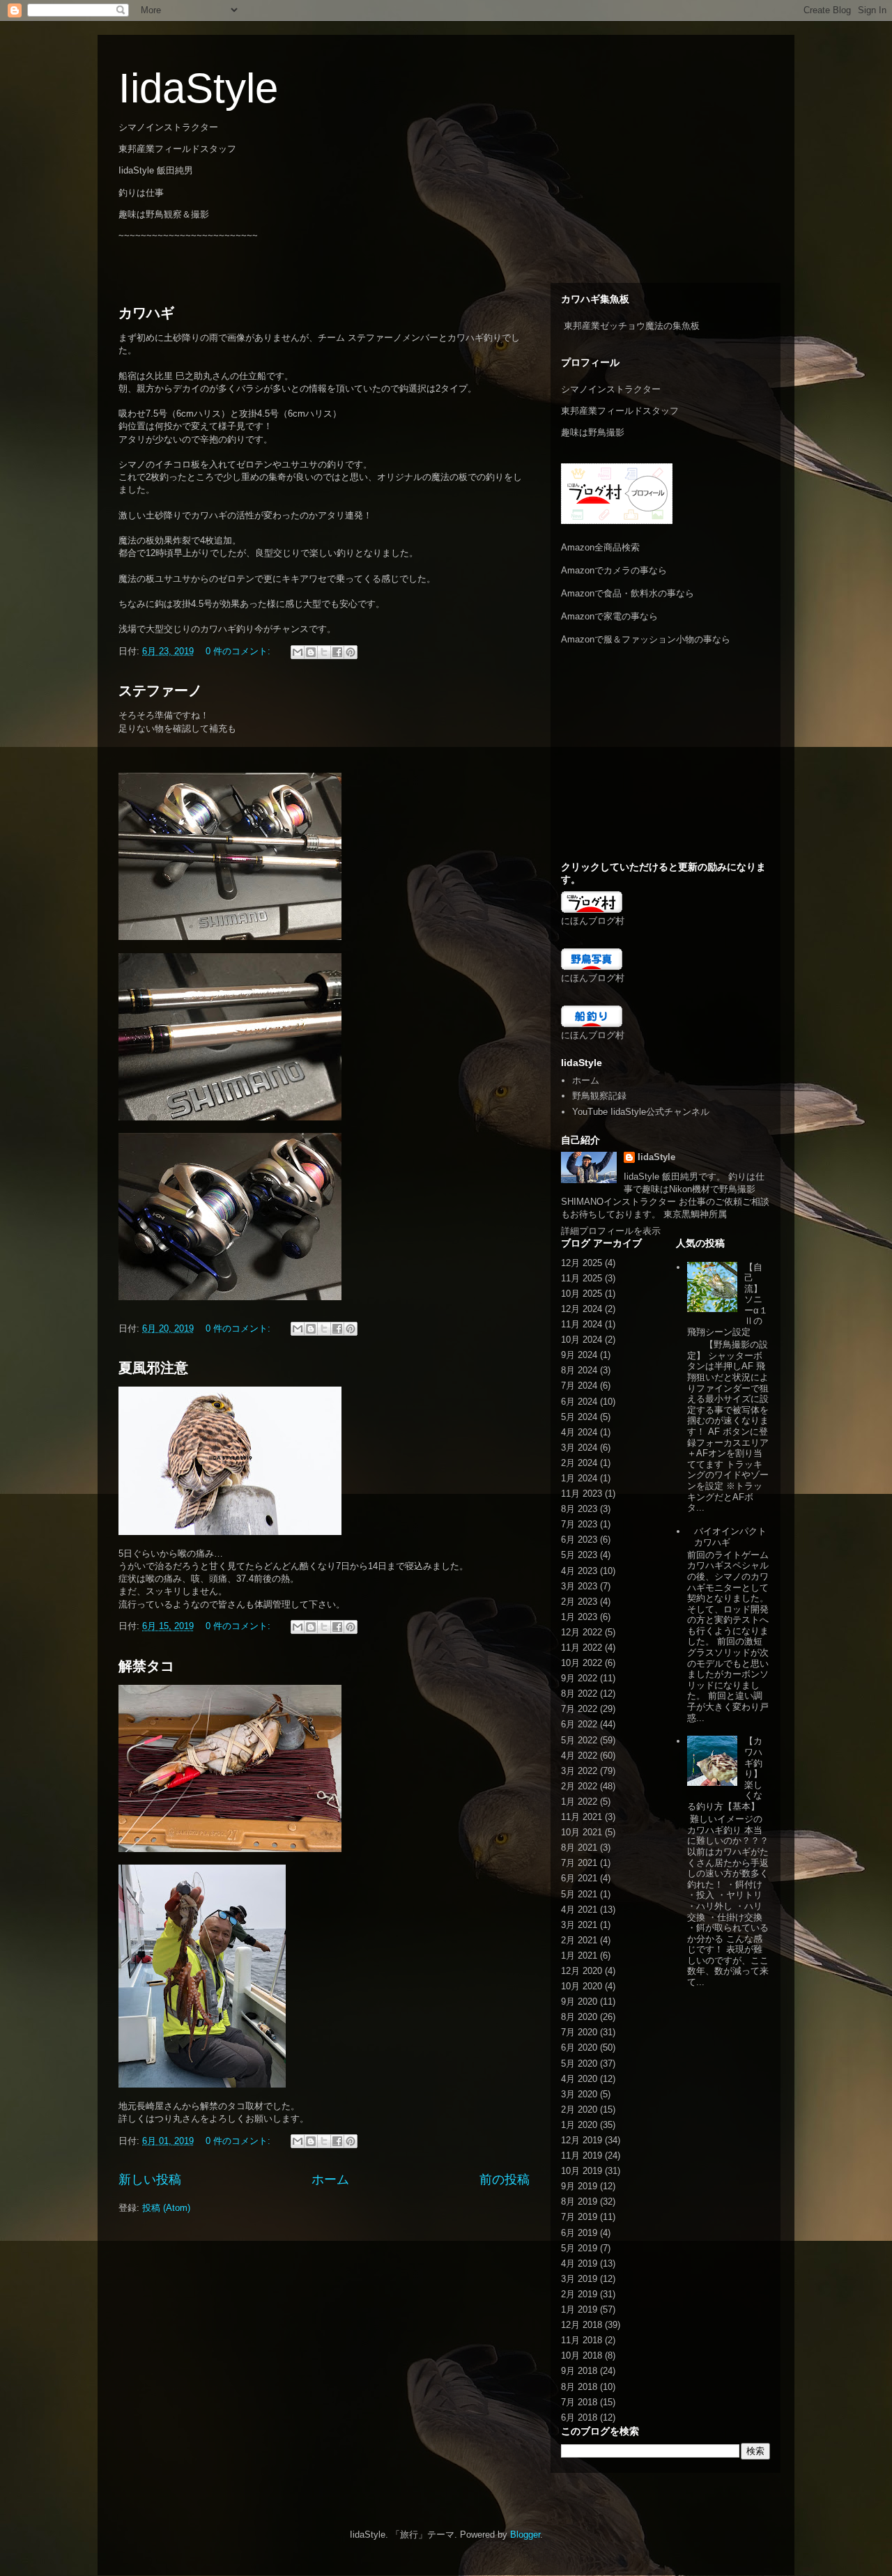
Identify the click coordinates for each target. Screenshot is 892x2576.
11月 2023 (582, 1494)
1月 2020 (579, 2125)
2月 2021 (579, 1940)
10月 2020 (582, 1986)
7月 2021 (579, 1863)
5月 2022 (579, 1740)
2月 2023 (579, 1602)
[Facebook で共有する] (337, 652)
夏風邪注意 (153, 1368)
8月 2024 (579, 1370)
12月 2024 (582, 1309)
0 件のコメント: (239, 651)
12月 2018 (582, 2325)
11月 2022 (582, 1648)
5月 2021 (579, 1894)
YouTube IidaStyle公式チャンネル (641, 1112)
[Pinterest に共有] (351, 652)
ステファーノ (160, 691)
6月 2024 (579, 1402)
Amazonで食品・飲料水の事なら (628, 593)
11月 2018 (582, 2340)
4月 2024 (579, 1432)
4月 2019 (579, 2263)
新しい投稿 (150, 2180)
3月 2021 (579, 1925)
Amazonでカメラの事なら (614, 570)
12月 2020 (582, 1971)
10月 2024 (582, 1340)
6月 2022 (579, 1724)
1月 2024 (579, 1478)
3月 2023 (579, 1586)
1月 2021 (579, 1956)
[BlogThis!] (311, 652)
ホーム (330, 2180)
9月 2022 (579, 1678)
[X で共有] (324, 652)
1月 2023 (579, 1617)
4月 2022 (579, 1756)
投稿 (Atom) (166, 2208)
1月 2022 (579, 1802)
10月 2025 (582, 1294)
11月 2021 (582, 1817)
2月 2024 (579, 1463)
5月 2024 (579, 1417)
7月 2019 (579, 2217)
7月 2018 (579, 2402)
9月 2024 (579, 1355)
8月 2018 (579, 2387)
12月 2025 (582, 1263)
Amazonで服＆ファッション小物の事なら (646, 639)
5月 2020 (579, 2064)
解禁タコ (146, 1666)
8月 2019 (579, 2201)
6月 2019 (579, 2233)
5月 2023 (579, 1555)
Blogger (525, 2535)
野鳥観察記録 (599, 1096)
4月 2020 (579, 2079)
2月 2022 (579, 1786)
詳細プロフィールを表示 (611, 1231)
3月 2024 (579, 1448)
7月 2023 (579, 1524)
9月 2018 (579, 2371)
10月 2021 (582, 1832)
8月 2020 (579, 2017)
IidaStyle (198, 88)
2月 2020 (579, 2110)
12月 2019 (582, 2140)
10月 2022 (582, 1663)
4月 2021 (579, 1910)
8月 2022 (579, 1694)
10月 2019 (582, 2171)
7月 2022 (579, 1709)
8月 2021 (579, 1848)
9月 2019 (579, 2186)
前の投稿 (505, 2180)
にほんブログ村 (593, 921)
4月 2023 (579, 1571)
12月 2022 (582, 1632)
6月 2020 (579, 2047)
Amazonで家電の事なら (609, 616)
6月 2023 (579, 1540)
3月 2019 (579, 2279)
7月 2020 (579, 2032)
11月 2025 (582, 1278)
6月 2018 (579, 2417)
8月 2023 (579, 1509)
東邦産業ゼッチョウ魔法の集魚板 (632, 326)
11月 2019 (582, 2155)
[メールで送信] (298, 652)
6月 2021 (579, 1878)
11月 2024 (582, 1324)
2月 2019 (579, 2294)
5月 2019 (579, 2248)
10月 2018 (582, 2355)
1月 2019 (579, 2309)
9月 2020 (579, 2002)
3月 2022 (579, 1771)
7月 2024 (579, 1386)
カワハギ (146, 313)
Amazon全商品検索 (600, 547)
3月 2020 (579, 2094)
